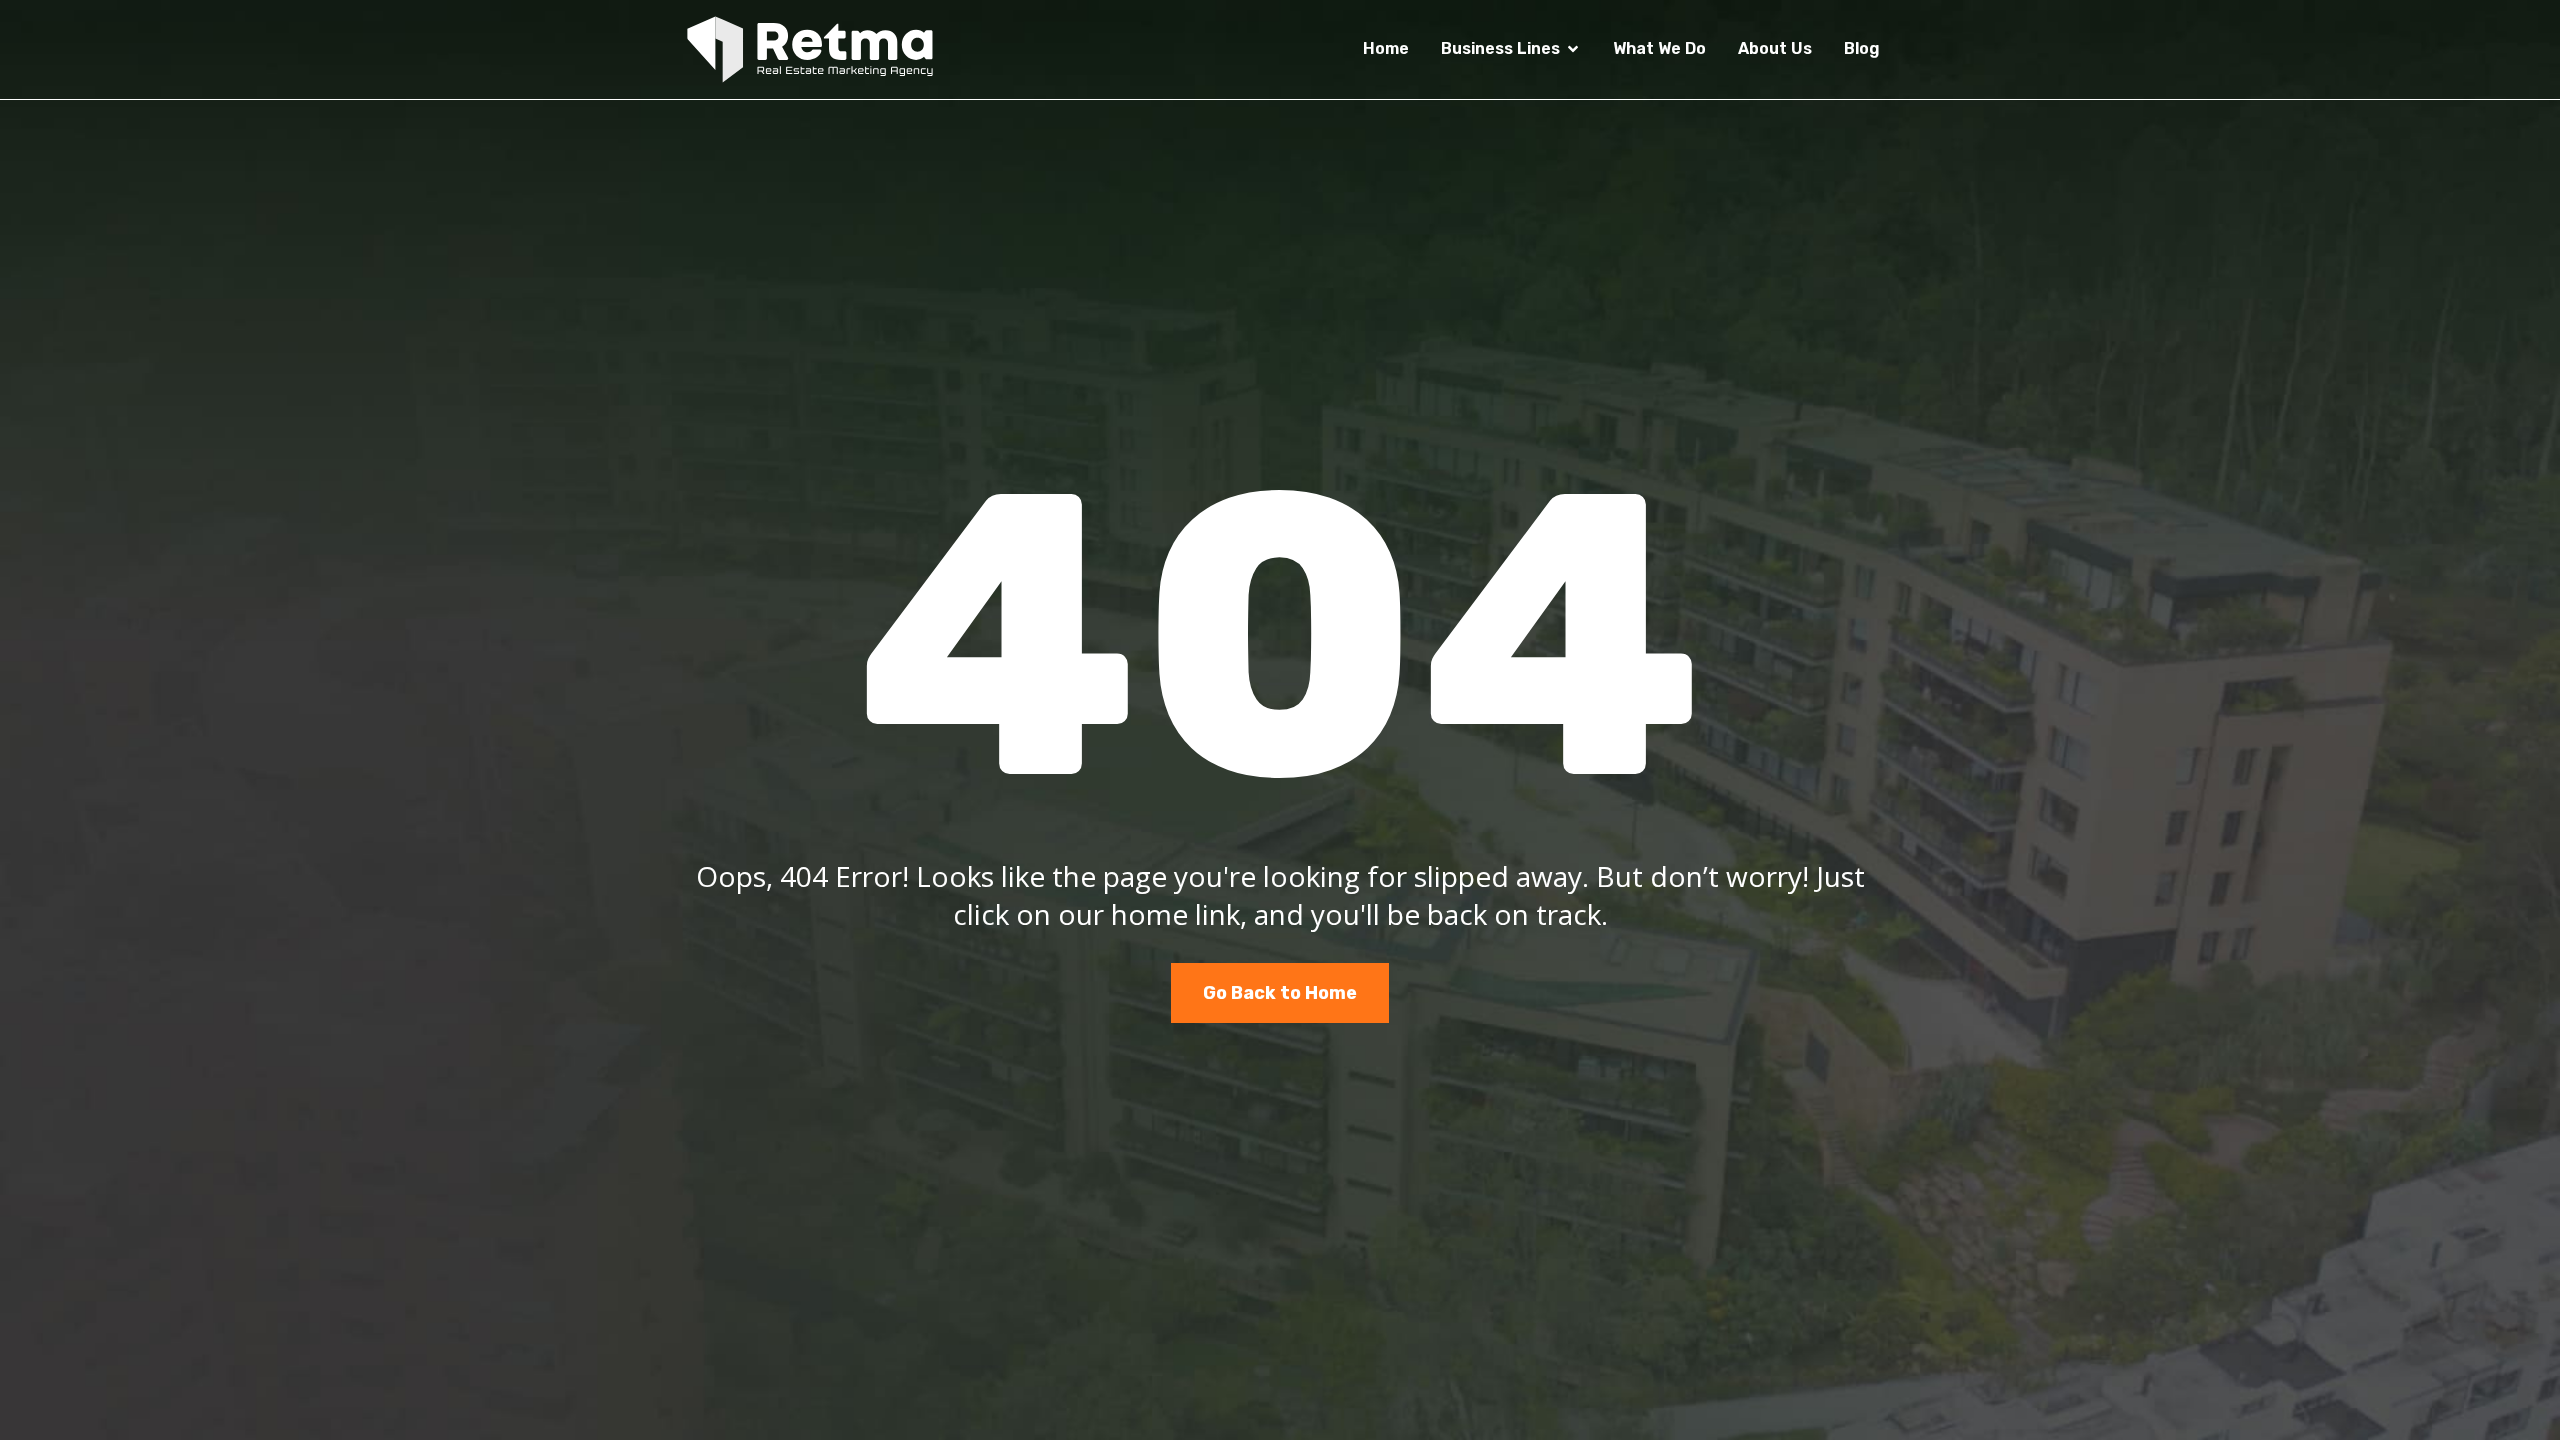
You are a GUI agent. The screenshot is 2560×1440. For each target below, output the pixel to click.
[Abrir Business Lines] (1573, 49)
